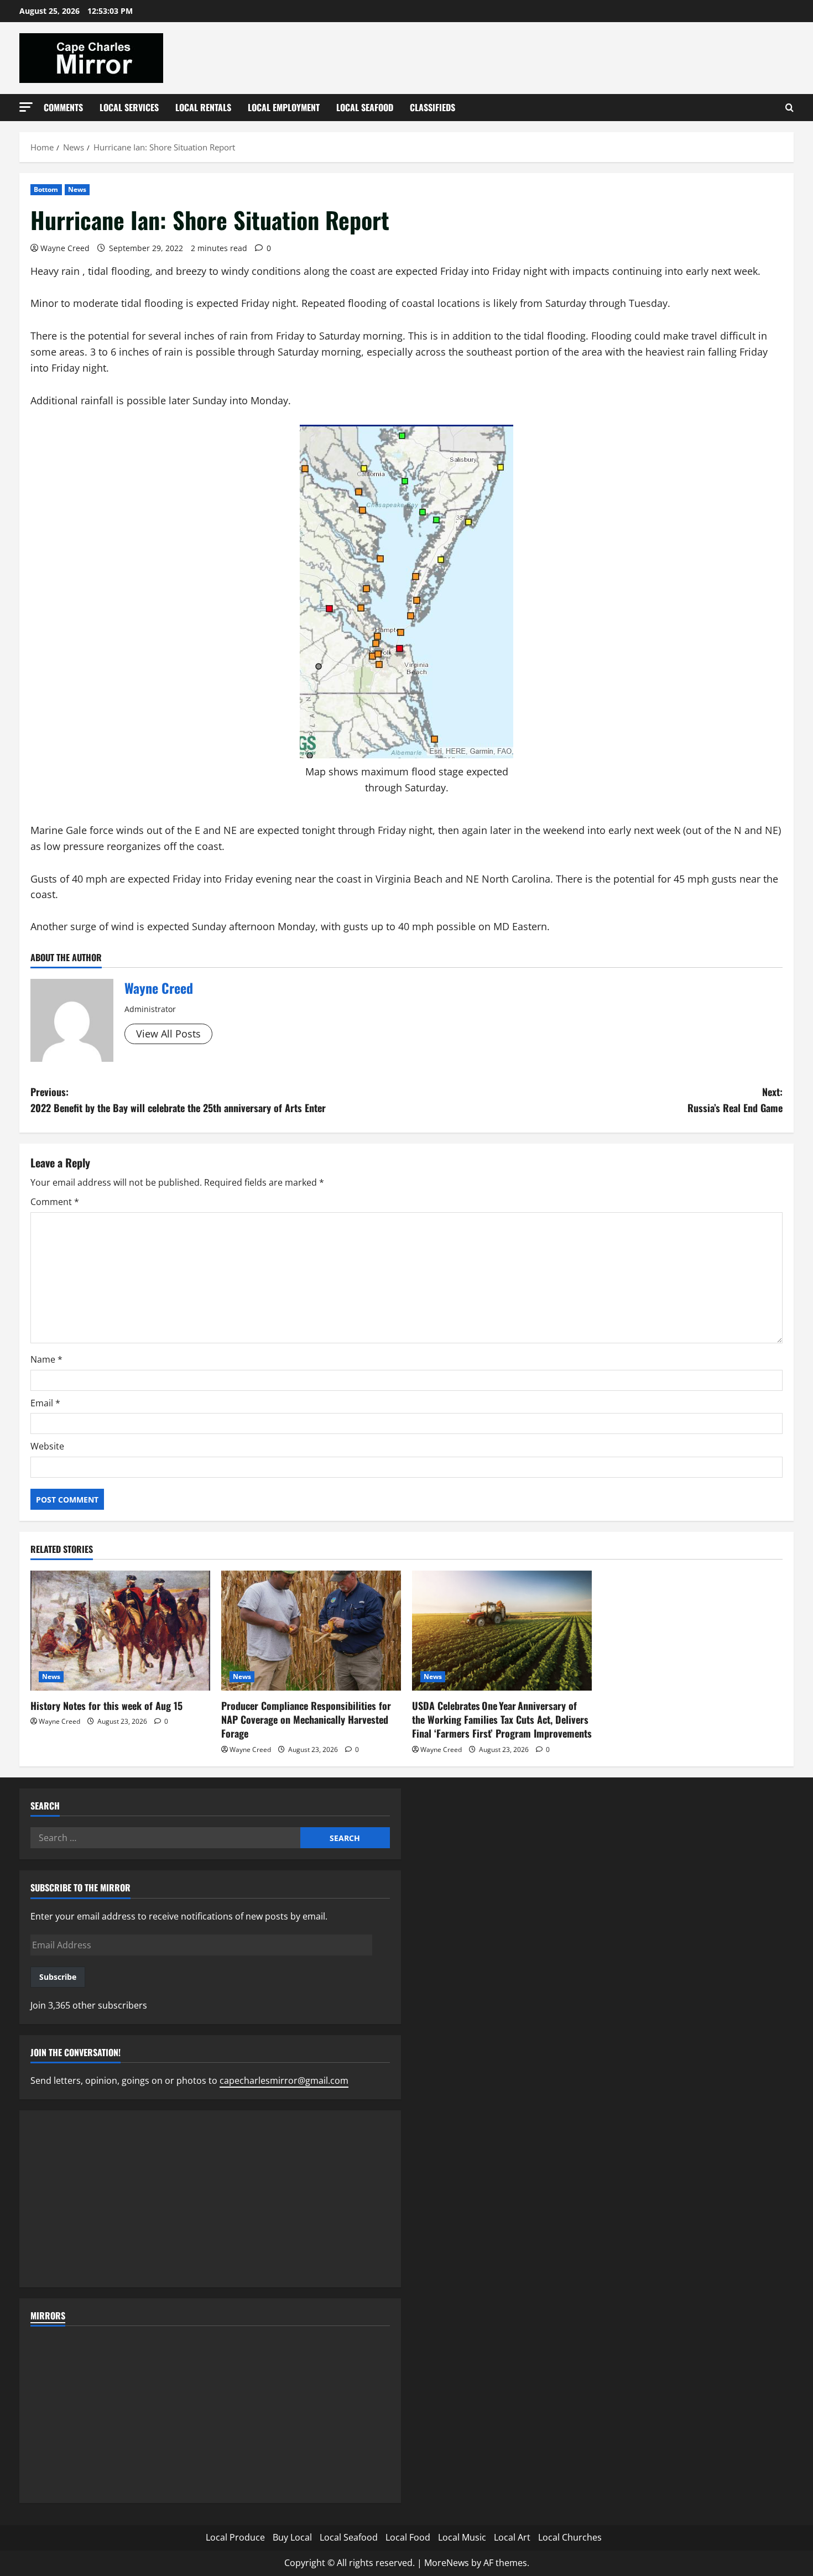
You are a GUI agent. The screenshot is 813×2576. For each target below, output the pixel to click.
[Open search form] (789, 108)
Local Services (129, 107)
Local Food (408, 2537)
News (77, 189)
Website (47, 1446)
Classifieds (432, 107)
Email (45, 1403)
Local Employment (284, 107)
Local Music (462, 2537)
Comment (55, 1202)
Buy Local (292, 2537)
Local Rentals (203, 107)
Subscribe (58, 1977)
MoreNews (447, 2563)
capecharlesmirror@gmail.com (284, 2080)
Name (46, 1359)
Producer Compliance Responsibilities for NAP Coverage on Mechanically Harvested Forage (306, 1719)
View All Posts (168, 1034)
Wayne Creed (65, 248)
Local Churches (570, 2537)
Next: (735, 1100)
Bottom (46, 189)
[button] (26, 107)
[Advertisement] (210, 2199)
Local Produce (235, 2537)
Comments (63, 107)
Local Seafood (365, 107)
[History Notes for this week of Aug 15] (120, 1631)
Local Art (512, 2537)
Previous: (178, 1100)
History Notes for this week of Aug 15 (106, 1706)
